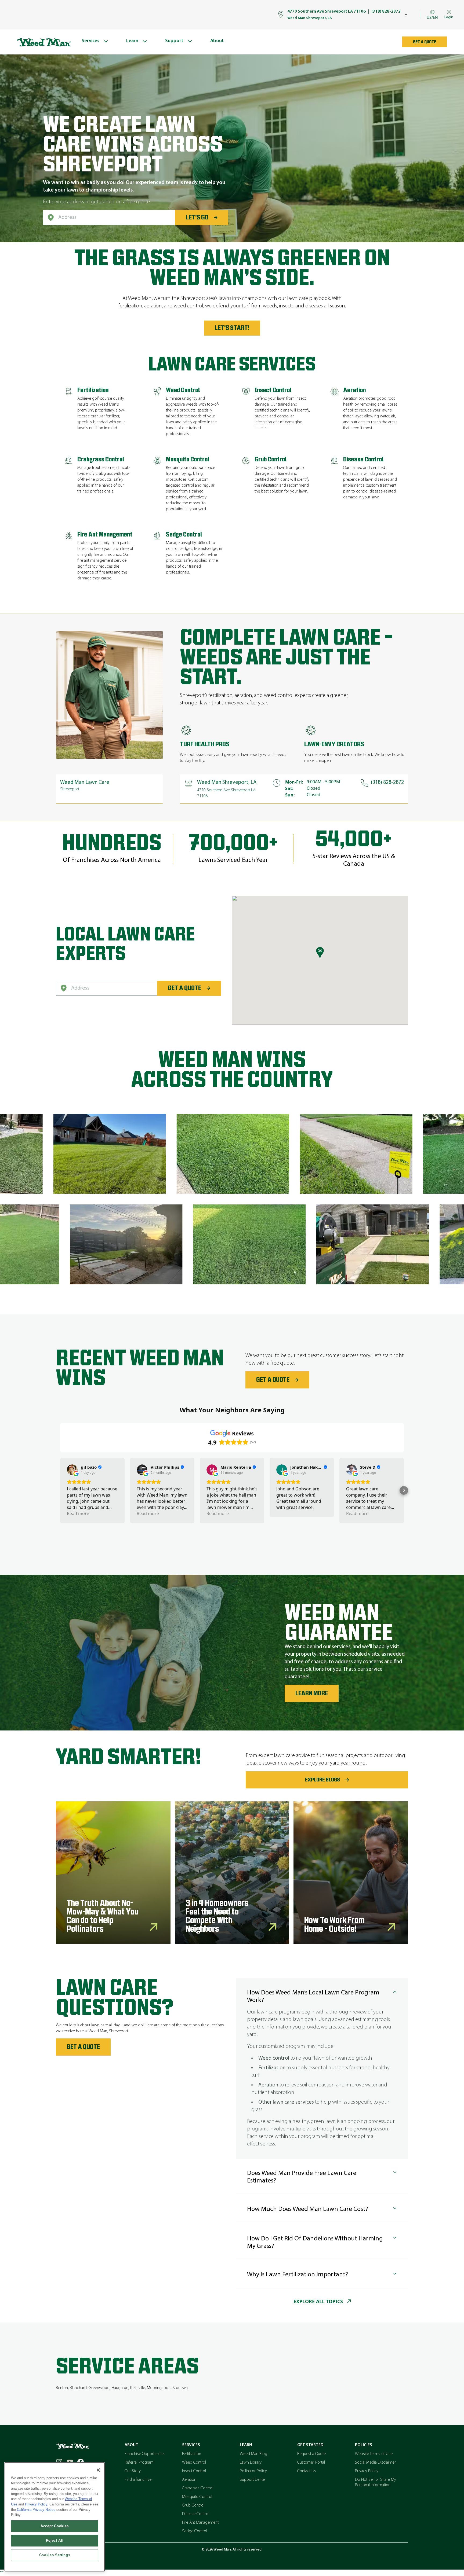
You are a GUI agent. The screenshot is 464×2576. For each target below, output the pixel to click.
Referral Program (139, 2463)
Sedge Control (195, 2531)
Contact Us (307, 2471)
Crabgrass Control (198, 2488)
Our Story (133, 2471)
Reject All (55, 2540)
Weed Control (194, 2463)
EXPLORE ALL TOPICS (318, 2301)
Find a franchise (138, 2480)
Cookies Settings (55, 2555)
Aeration (189, 2480)
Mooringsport (159, 2388)
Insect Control (194, 2471)
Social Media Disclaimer (375, 2463)
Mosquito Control (197, 2497)
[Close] (98, 2470)
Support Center (253, 2480)
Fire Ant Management (200, 2523)
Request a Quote (311, 2454)
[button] (60, 1490)
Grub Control (193, 2505)
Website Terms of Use (374, 2454)
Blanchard (78, 2388)
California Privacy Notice (36, 2510)
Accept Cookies (55, 2526)
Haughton (120, 2388)
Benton (62, 2388)
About (131, 2445)
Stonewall (181, 2388)
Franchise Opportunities (145, 2454)
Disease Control (196, 2514)
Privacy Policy (367, 2471)
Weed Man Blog (253, 2454)
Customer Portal (311, 2463)
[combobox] (109, 218)
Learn (246, 2445)
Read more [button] (78, 1513)
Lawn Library (251, 2463)
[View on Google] (72, 1470)
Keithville (138, 2388)
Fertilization (192, 2454)
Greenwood (99, 2388)
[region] (55, 2517)
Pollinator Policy (253, 2471)
